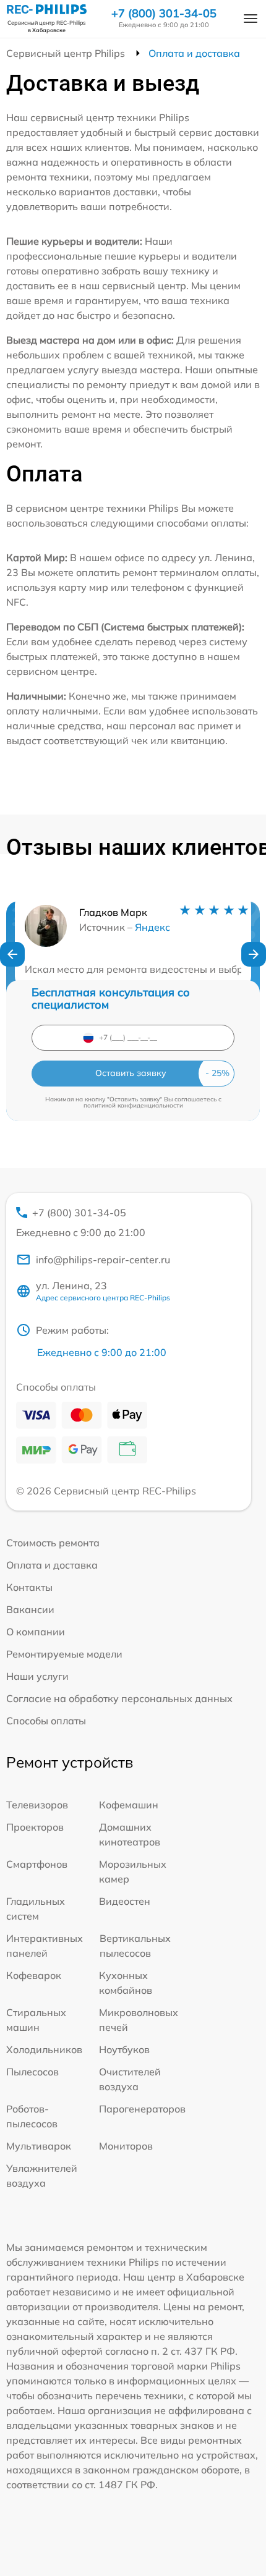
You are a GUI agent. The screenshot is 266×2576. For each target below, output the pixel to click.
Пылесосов (32, 2072)
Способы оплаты (46, 1721)
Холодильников (44, 2049)
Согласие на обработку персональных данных (119, 1698)
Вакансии (30, 1609)
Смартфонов (37, 1864)
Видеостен (125, 1901)
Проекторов (35, 1827)
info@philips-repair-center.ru (103, 1260)
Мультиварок (39, 2146)
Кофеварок (34, 1975)
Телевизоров (37, 1805)
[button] (12, 954)
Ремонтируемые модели (64, 1654)
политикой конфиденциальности (133, 1105)
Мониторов (126, 2146)
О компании (36, 1632)
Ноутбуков (124, 2049)
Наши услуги (37, 1676)
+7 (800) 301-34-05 (164, 14)
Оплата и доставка (52, 1565)
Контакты (29, 1587)
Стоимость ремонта (53, 1543)
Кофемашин (129, 1805)
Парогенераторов (142, 2109)
